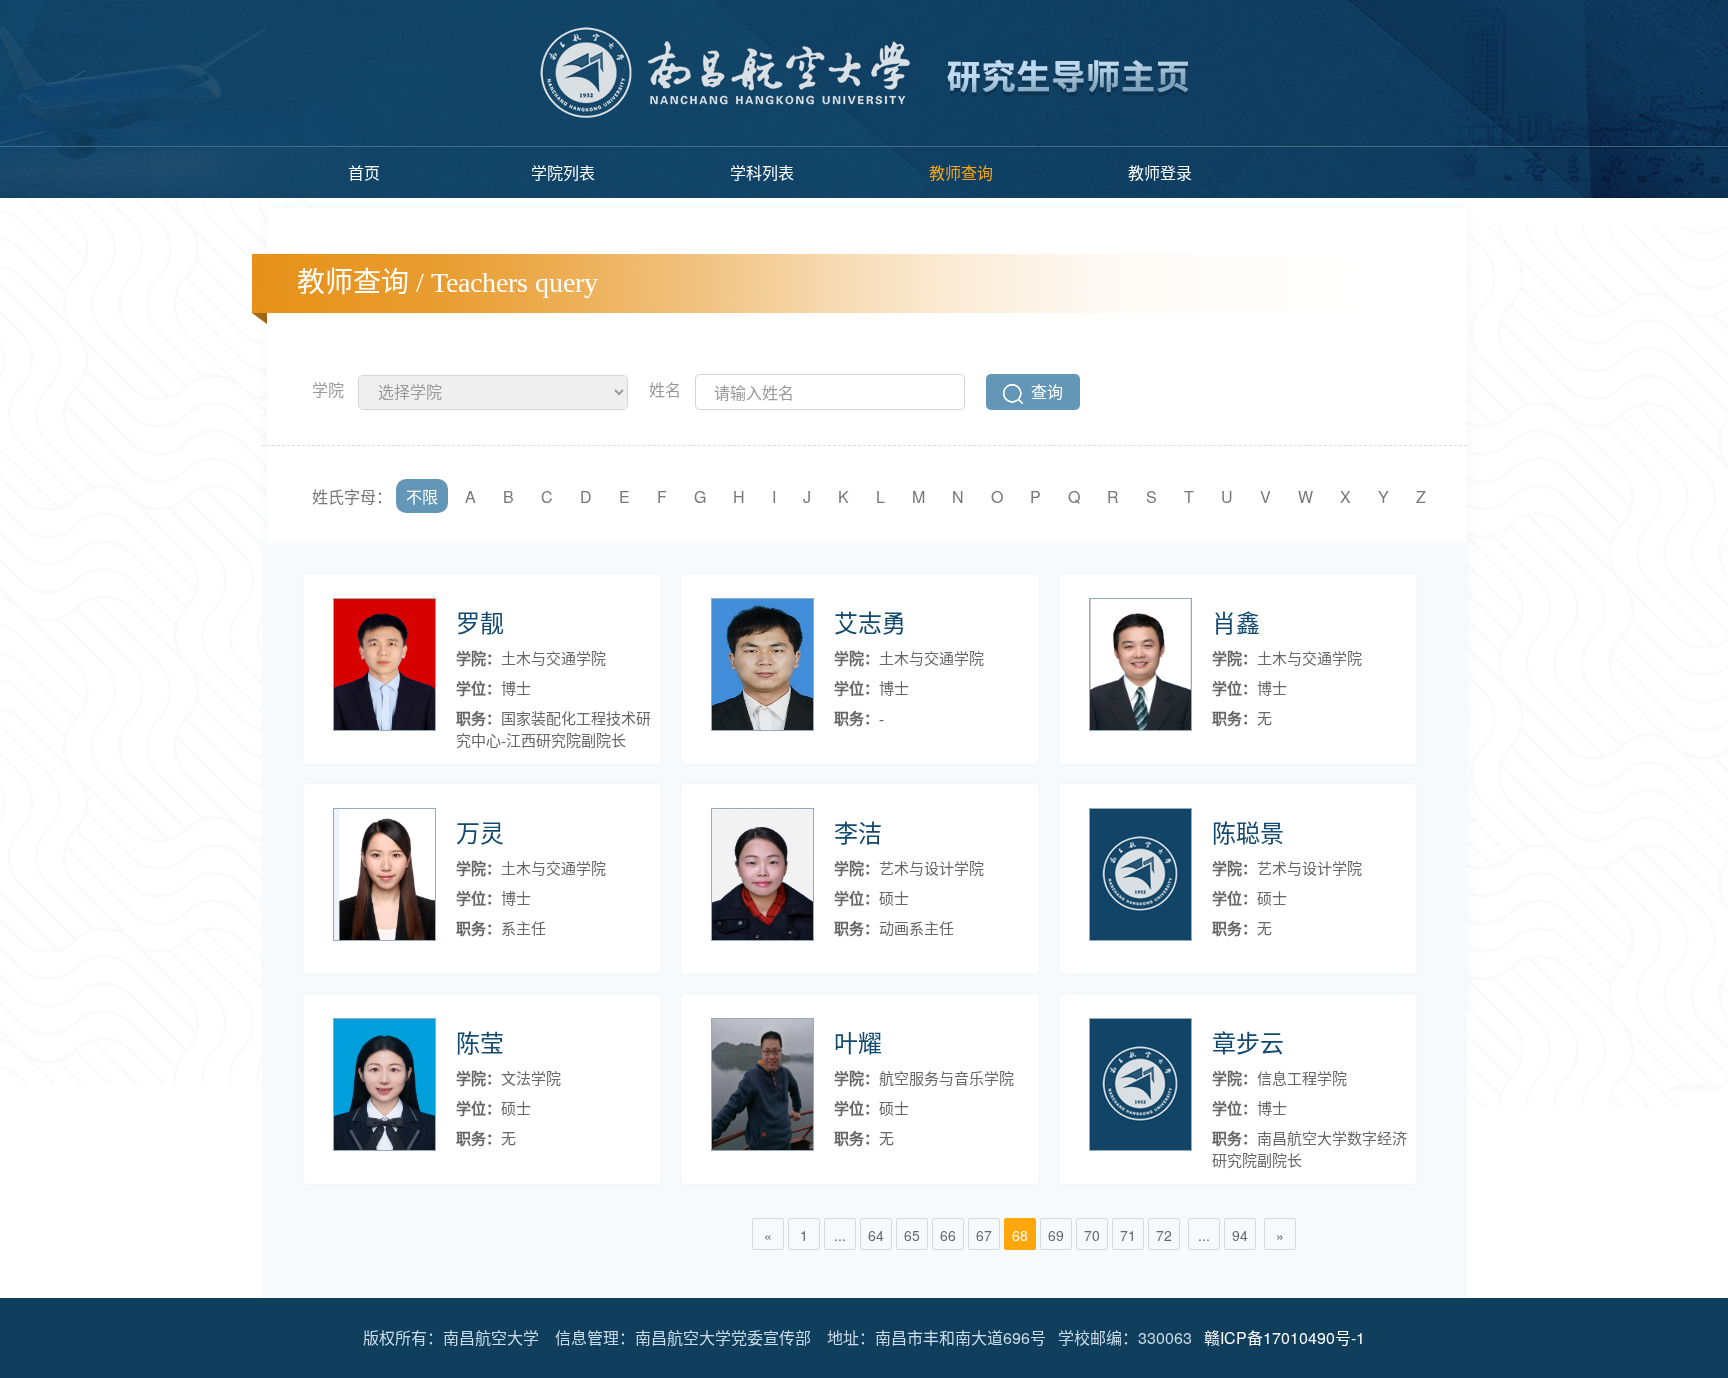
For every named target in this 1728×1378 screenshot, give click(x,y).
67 (984, 1235)
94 (1240, 1235)
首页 (364, 172)
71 (1128, 1235)
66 (948, 1235)
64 (876, 1235)
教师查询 (961, 172)
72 (1164, 1235)
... (840, 1235)
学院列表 (563, 172)
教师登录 (1160, 172)
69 (1056, 1235)
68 (1020, 1235)
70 (1092, 1235)
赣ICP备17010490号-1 (1284, 1337)
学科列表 (762, 172)
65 (912, 1235)
